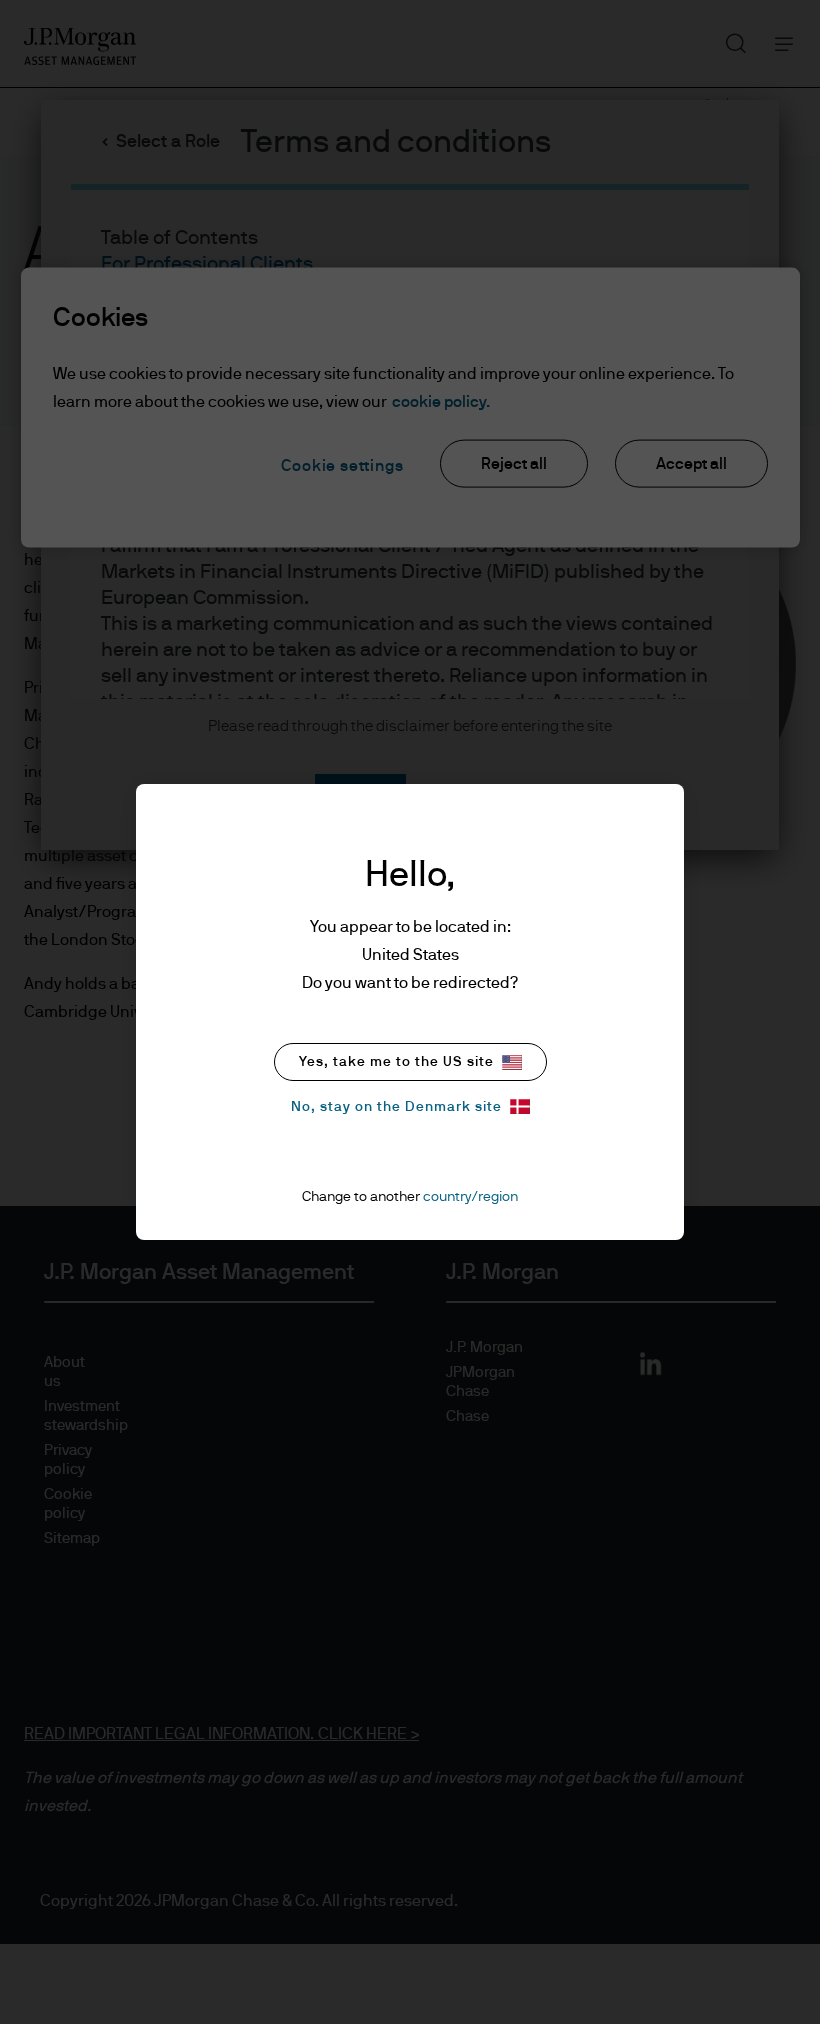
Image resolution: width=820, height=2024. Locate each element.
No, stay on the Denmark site (396, 1107)
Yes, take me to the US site (396, 1062)
